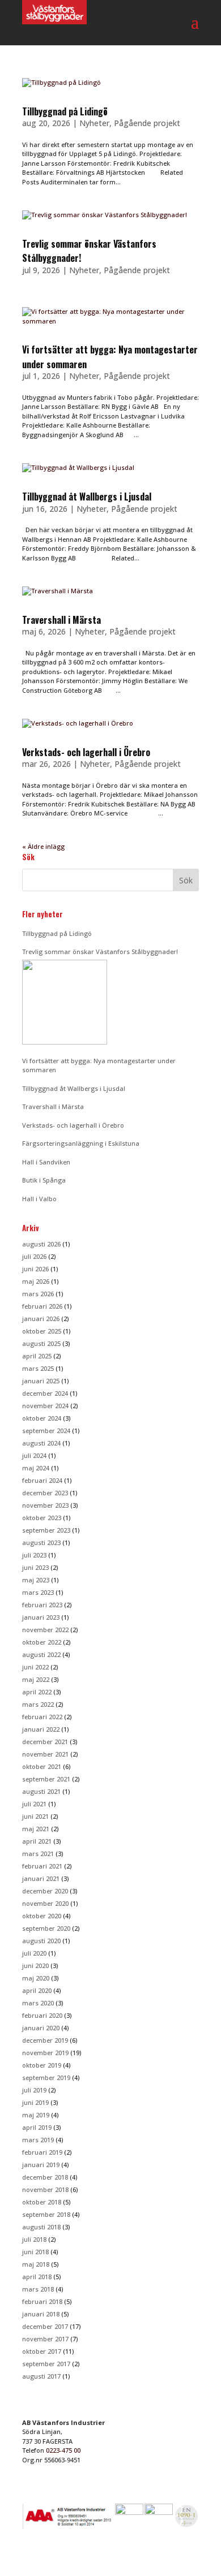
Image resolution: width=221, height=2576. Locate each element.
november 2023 (45, 1505)
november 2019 (45, 2053)
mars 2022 (38, 1704)
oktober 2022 (42, 1642)
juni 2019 (35, 2102)
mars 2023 (38, 1592)
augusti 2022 (41, 1654)
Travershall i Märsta (61, 620)
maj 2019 (36, 2115)
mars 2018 (38, 2289)
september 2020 (46, 1928)
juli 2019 (34, 2090)
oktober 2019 (42, 2065)
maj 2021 (36, 1829)
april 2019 (37, 2127)
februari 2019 (42, 2152)
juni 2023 (35, 1567)
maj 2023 (36, 1580)
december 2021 (45, 1742)
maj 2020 (36, 1978)
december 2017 (45, 2326)
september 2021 (46, 1779)
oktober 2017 (42, 2351)
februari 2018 (42, 2301)
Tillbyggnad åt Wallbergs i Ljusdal (87, 497)
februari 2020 (42, 2015)
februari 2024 (42, 1480)
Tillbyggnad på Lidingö (65, 111)
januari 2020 (41, 2028)
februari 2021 (42, 1866)
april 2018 (37, 2277)
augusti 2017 (41, 2376)
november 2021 (45, 1754)
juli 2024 (34, 1455)
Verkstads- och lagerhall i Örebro (86, 752)
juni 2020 (35, 1966)
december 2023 (45, 1493)
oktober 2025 (42, 1331)
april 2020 (37, 1990)
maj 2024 (36, 1468)
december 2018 (45, 2177)
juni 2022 (35, 1667)
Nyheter (94, 123)
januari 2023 (41, 1617)
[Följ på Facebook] (167, 2558)
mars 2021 (38, 1854)
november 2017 (45, 2339)
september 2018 (46, 2214)
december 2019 (45, 2040)
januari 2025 (41, 1381)
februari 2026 (42, 1306)
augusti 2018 (41, 2227)
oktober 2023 (42, 1518)
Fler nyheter (42, 914)
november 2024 (45, 1406)
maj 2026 (36, 1281)
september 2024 (46, 1431)
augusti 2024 (41, 1443)
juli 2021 (34, 1804)
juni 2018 (35, 2252)
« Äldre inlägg (43, 846)
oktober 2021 (42, 1766)
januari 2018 (41, 2314)
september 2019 (46, 2077)
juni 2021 (35, 1816)
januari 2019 (41, 2165)
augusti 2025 (41, 1343)
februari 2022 (42, 1717)
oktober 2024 (42, 1418)
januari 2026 (41, 1319)
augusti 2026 (41, 1244)
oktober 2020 (42, 1916)
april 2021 (37, 1841)
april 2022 (37, 1692)
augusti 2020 (41, 1941)
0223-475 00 (63, 2450)
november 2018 (45, 2189)
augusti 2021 (41, 1791)
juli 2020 (34, 1953)
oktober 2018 (42, 2202)
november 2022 (45, 1630)
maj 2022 (36, 1679)
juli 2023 (34, 1555)
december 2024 (45, 1393)
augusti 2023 (41, 1542)
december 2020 (45, 1891)
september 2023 (46, 1530)
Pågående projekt (147, 123)
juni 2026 (35, 1269)
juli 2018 (34, 2239)
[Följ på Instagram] (190, 2558)
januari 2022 (41, 1729)
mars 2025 (38, 1368)
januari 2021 (41, 1878)
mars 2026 (38, 1294)
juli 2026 (34, 1256)
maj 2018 (36, 2264)
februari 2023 (42, 1605)
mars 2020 (38, 2003)
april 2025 (37, 1356)
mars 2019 (38, 2140)
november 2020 (45, 1903)
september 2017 (46, 2364)
